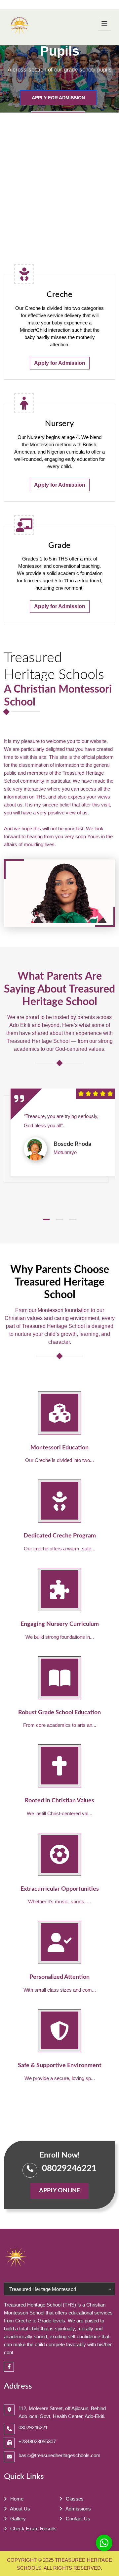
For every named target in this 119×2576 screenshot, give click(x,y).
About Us (20, 2509)
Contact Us (77, 2519)
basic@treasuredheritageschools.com (59, 2455)
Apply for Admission (58, 98)
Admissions (78, 2509)
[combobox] (59, 2289)
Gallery (17, 2519)
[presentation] (16, 79)
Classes (74, 2499)
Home (16, 2499)
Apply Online (59, 2191)
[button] (46, 1219)
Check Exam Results (33, 2528)
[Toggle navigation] (104, 24)
